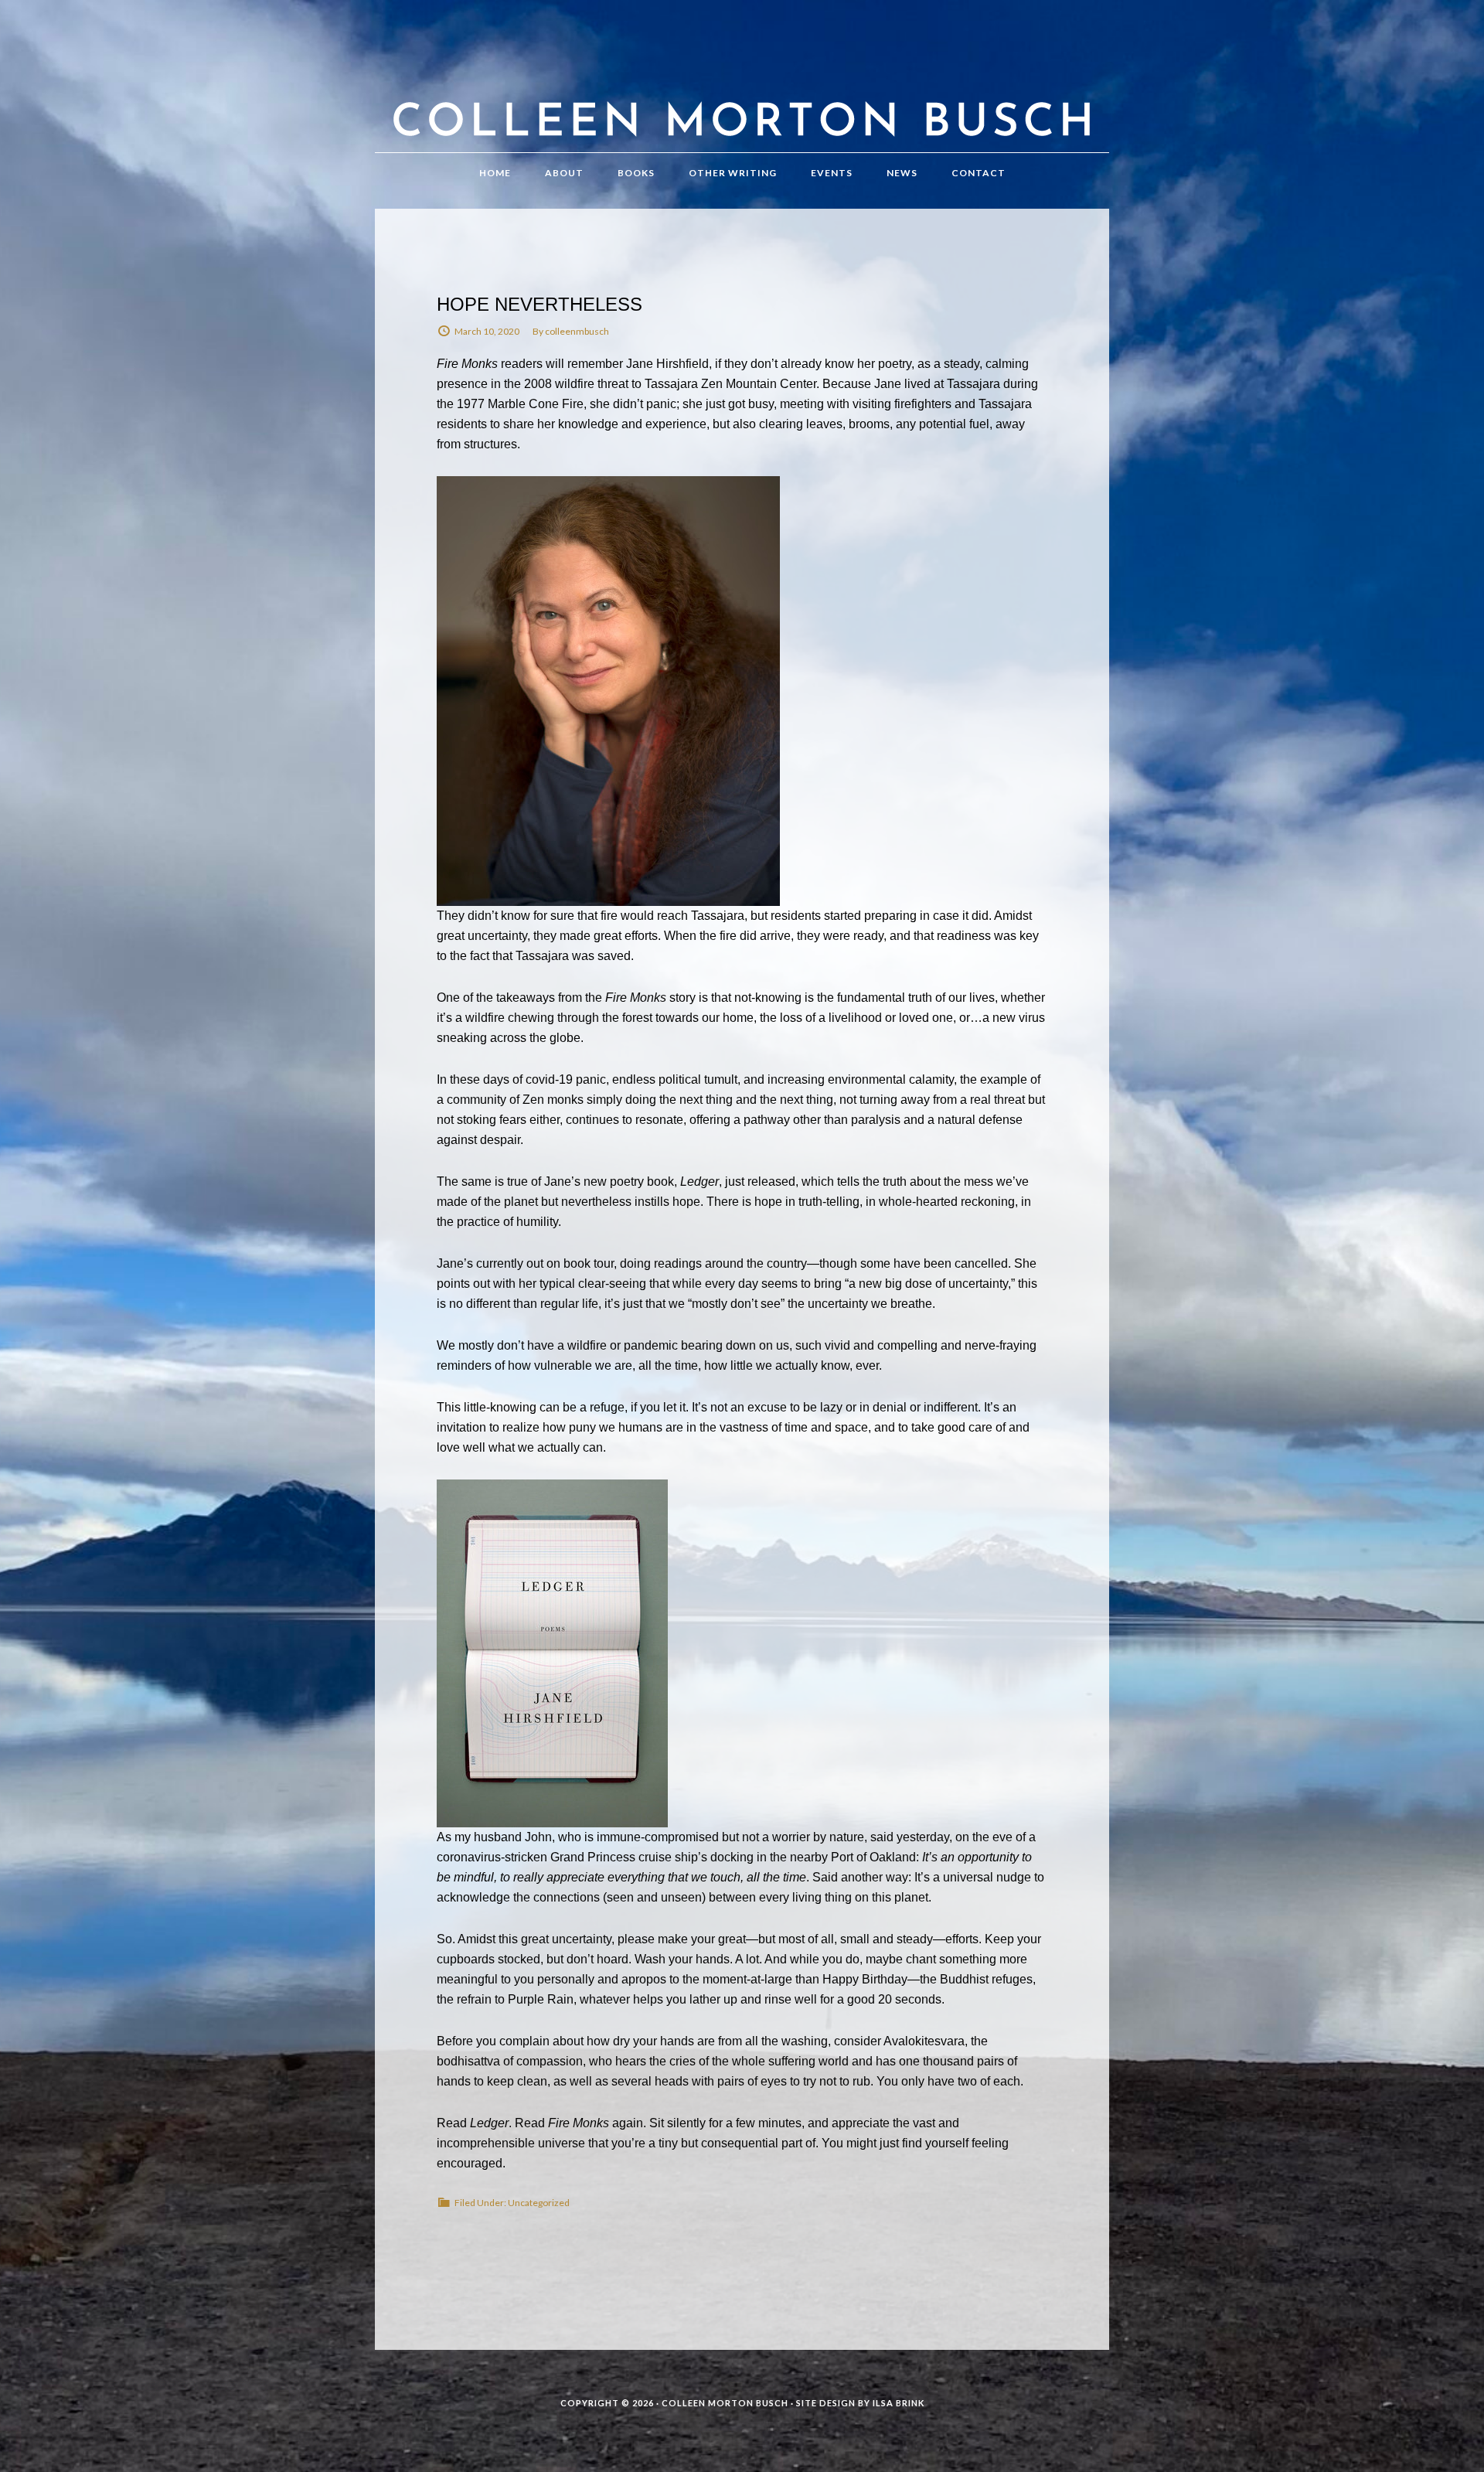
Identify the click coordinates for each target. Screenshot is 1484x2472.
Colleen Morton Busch (742, 92)
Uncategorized (539, 2203)
